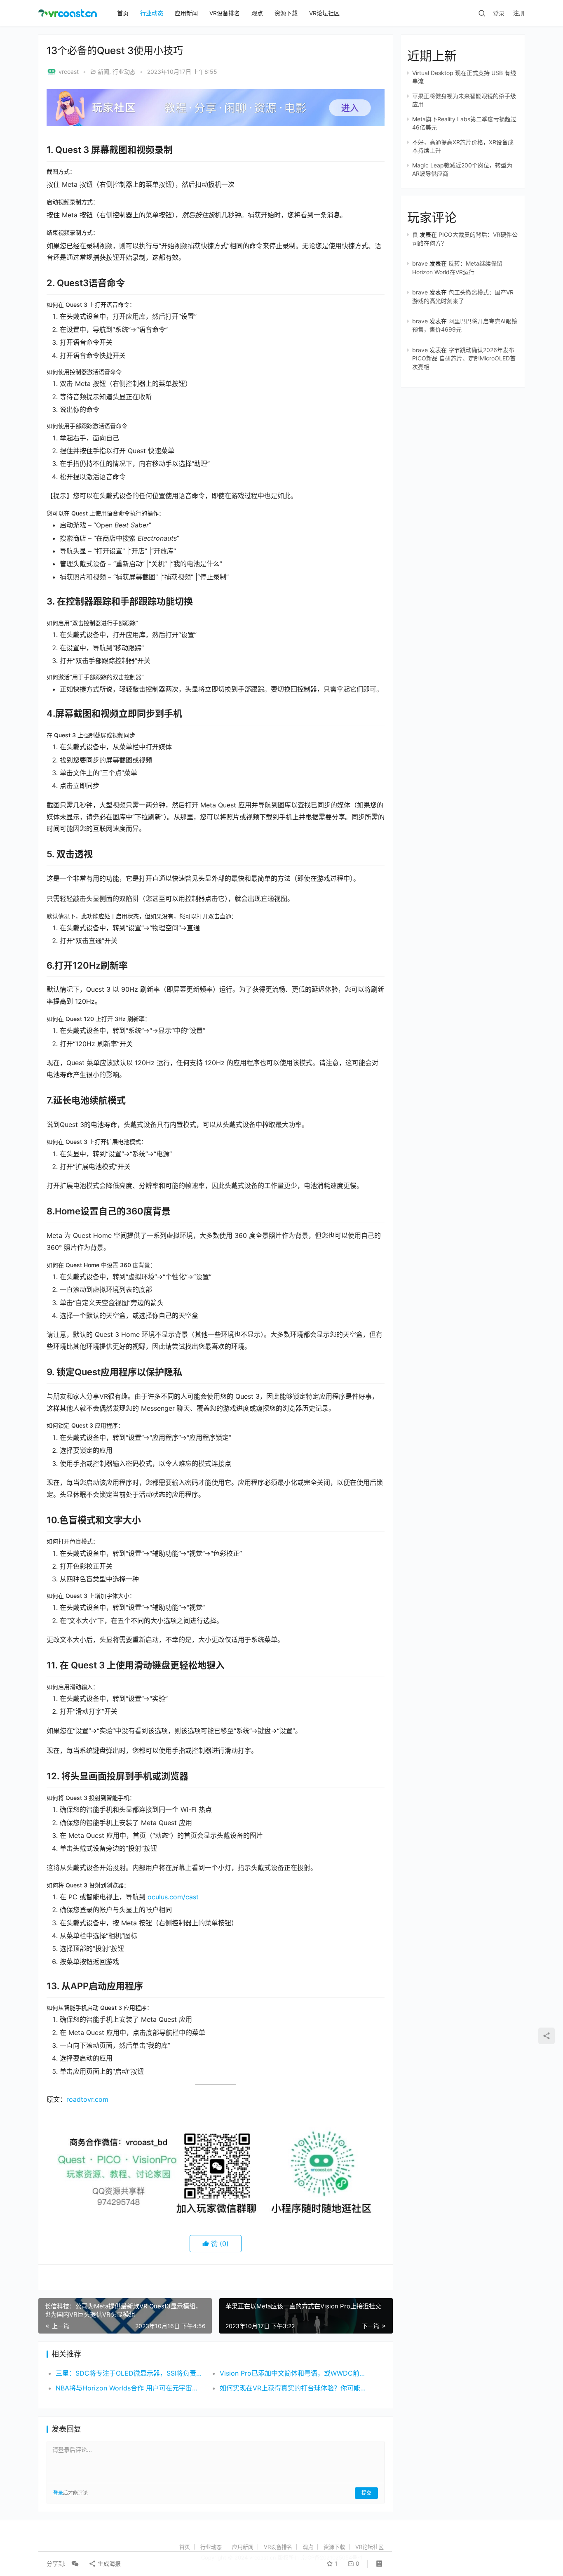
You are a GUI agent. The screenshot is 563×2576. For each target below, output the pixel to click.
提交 (366, 2493)
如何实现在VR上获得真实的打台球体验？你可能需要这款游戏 (293, 2388)
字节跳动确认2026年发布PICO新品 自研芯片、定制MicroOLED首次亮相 (464, 358)
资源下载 (286, 13)
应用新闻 (186, 13)
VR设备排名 (225, 13)
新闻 (103, 72)
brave (420, 263)
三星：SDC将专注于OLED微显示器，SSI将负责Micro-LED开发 (129, 2373)
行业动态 (152, 13)
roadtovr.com (87, 2099)
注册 (519, 13)
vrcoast (69, 72)
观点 (257, 13)
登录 (499, 13)
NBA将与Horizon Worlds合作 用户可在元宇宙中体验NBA (129, 2388)
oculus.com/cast (173, 1897)
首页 (123, 13)
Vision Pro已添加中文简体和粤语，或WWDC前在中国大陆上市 (293, 2373)
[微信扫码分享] (75, 2564)
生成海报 (108, 2563)
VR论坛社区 (324, 13)
